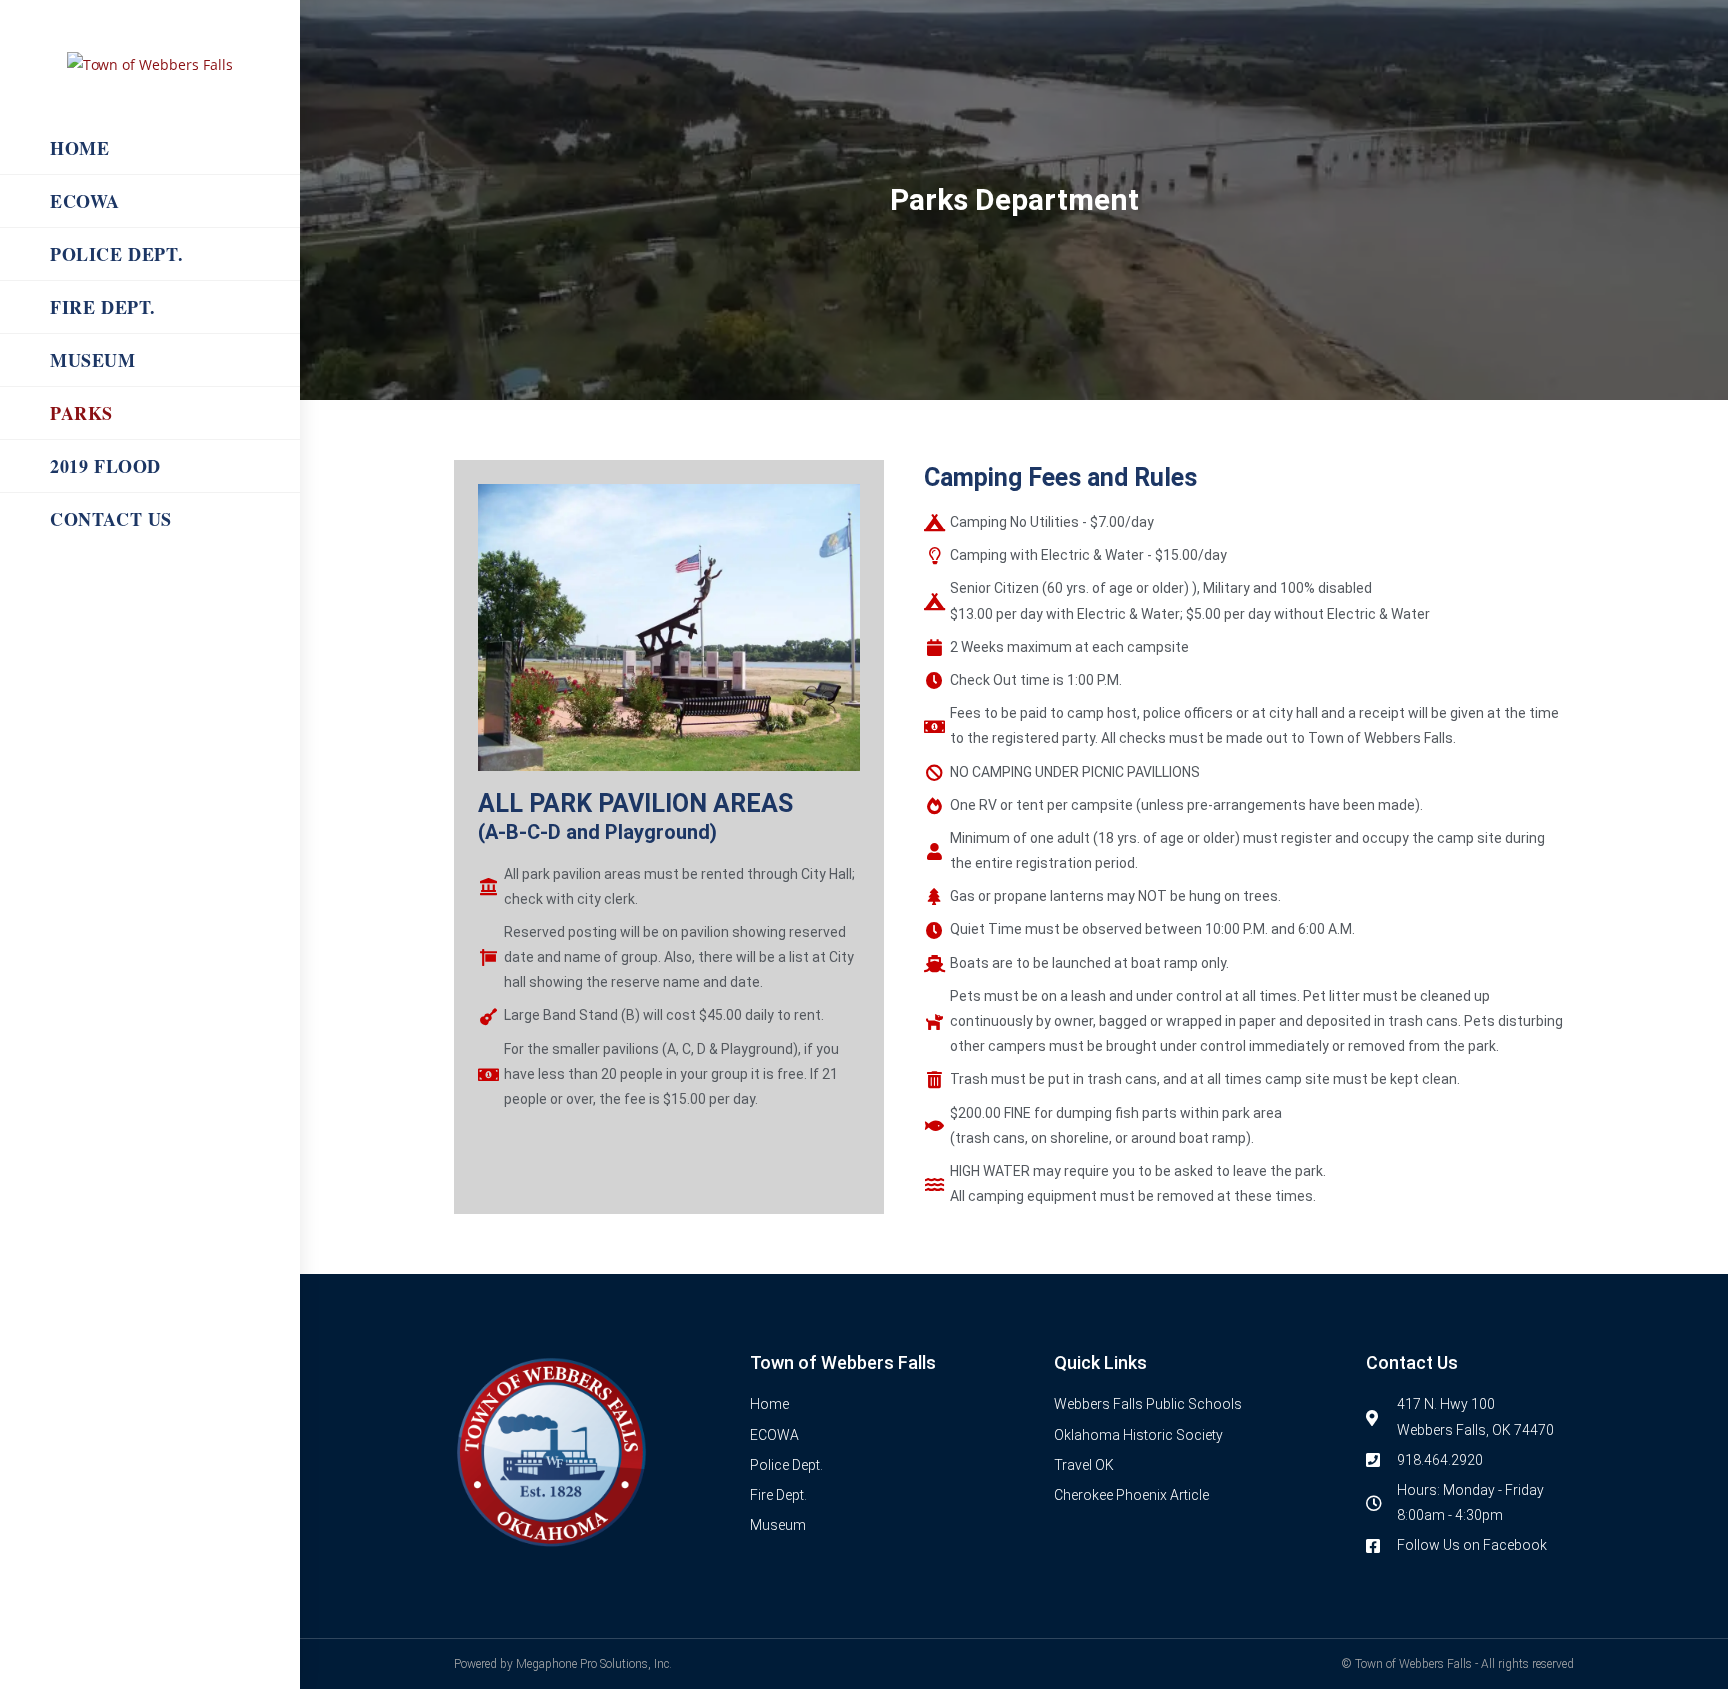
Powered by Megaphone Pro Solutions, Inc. (563, 1664)
